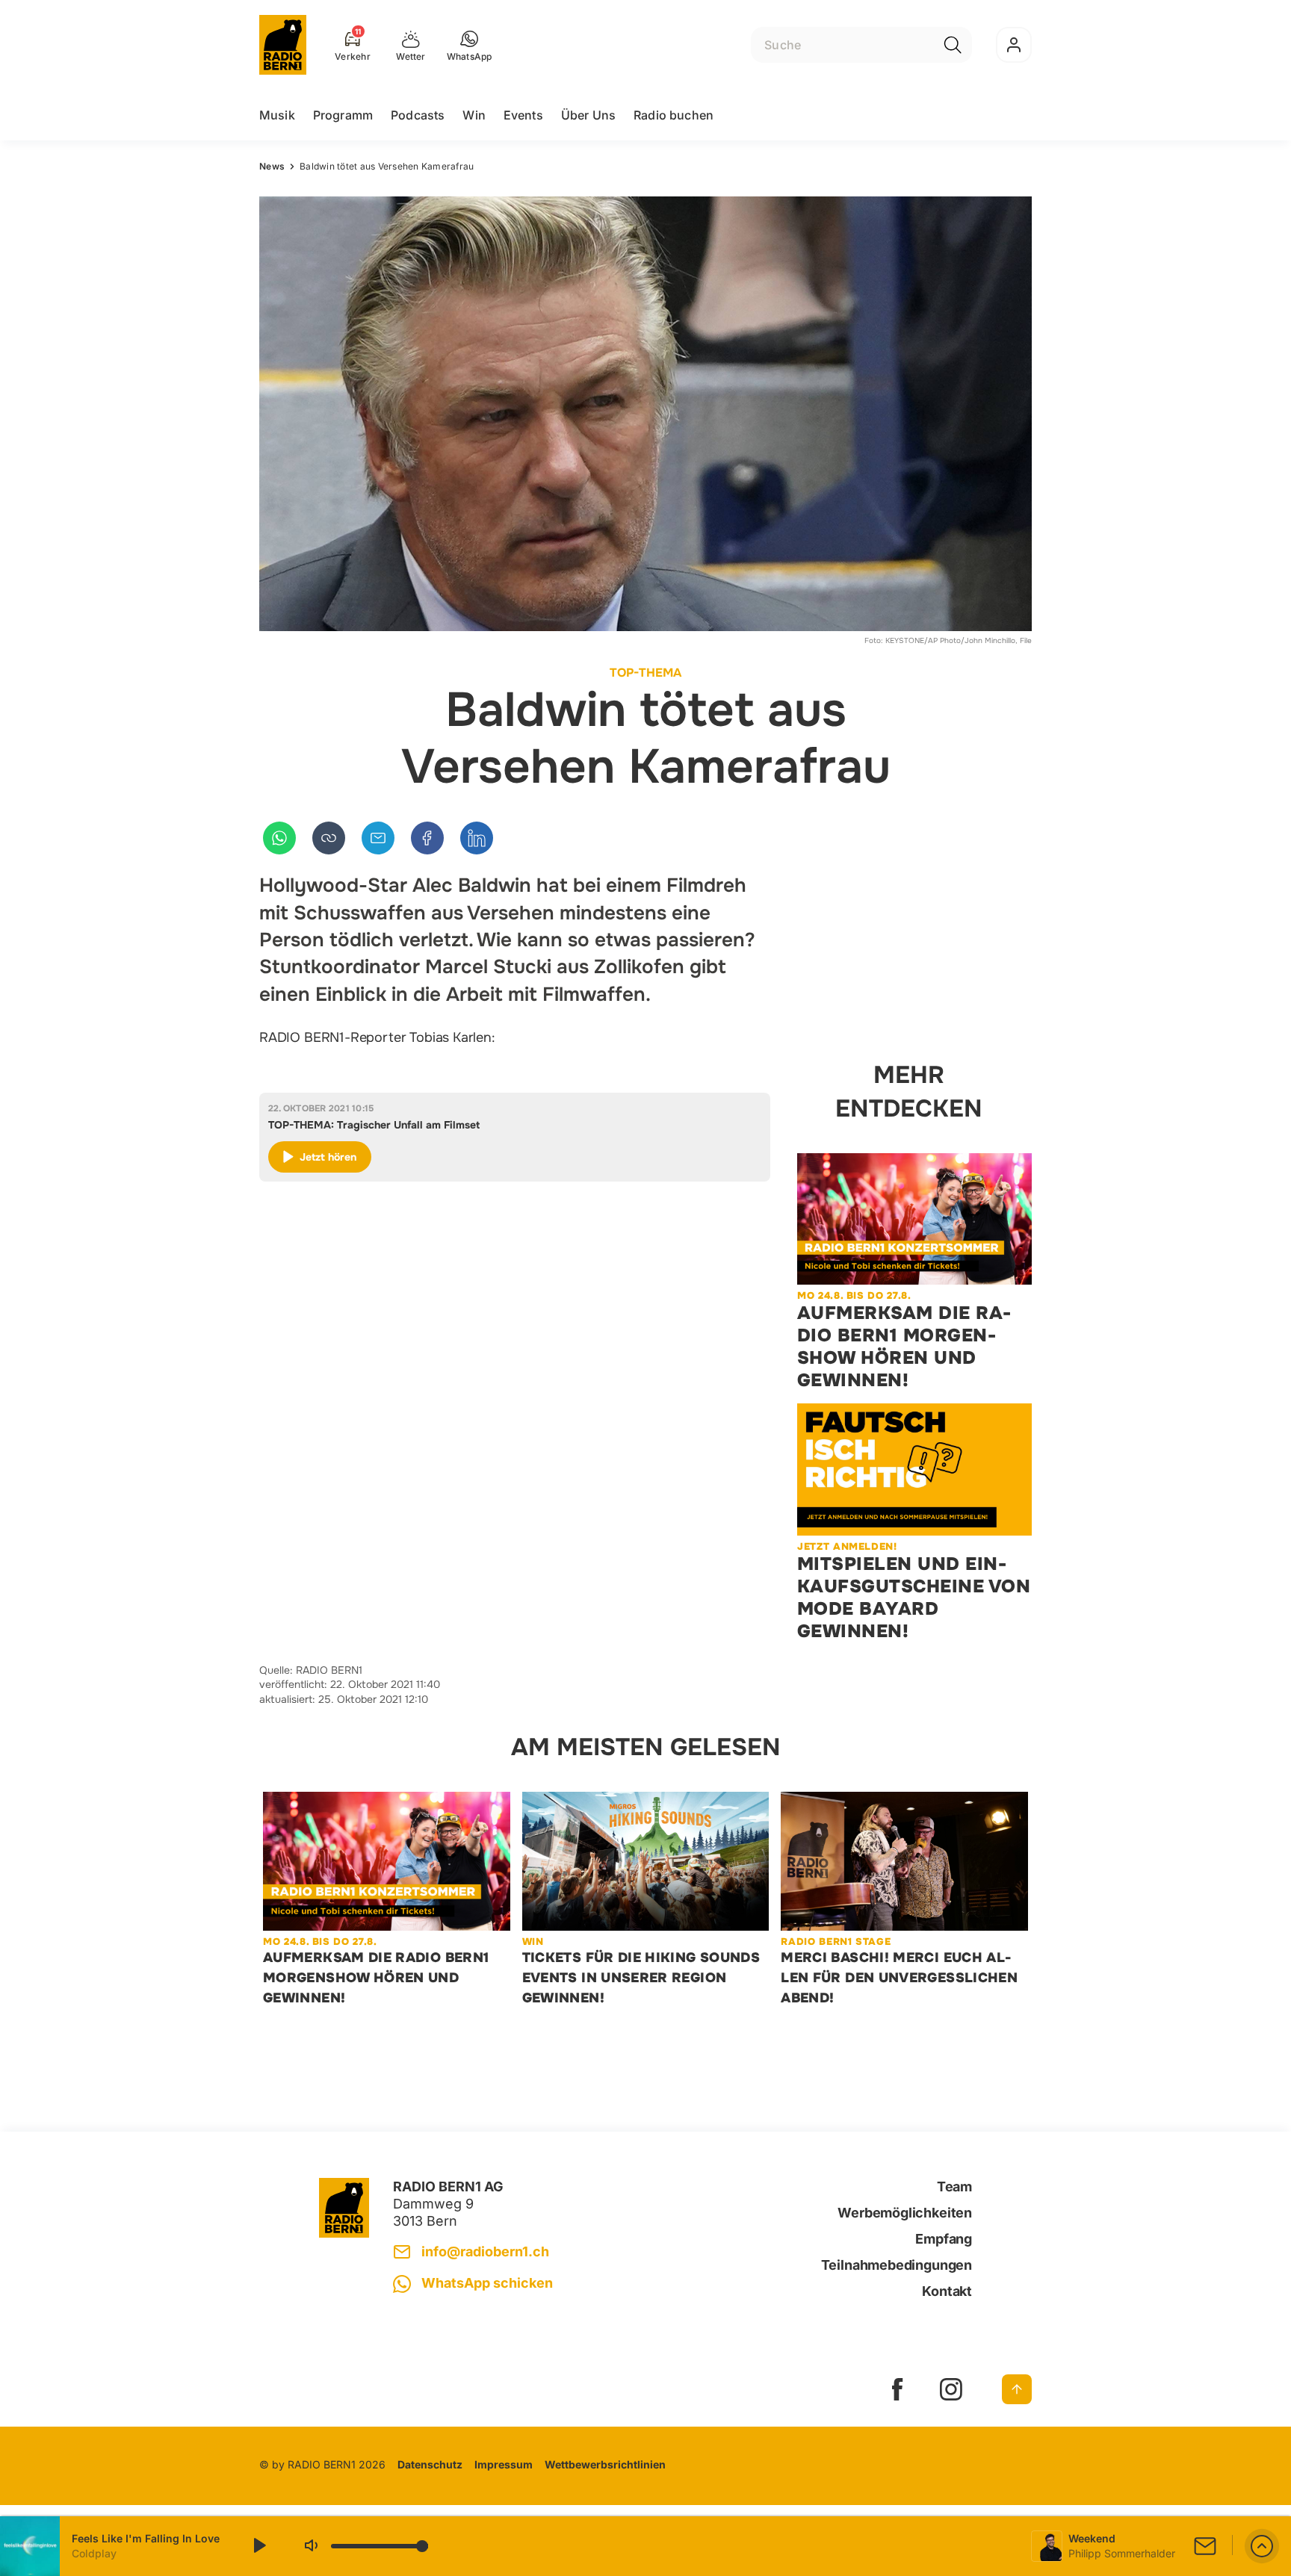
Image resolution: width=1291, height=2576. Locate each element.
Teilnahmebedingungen (897, 2265)
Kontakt (947, 2291)
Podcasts (418, 115)
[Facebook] (427, 838)
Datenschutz (430, 2464)
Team (954, 2187)
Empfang (944, 2239)
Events (523, 115)
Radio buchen (674, 115)
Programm (343, 115)
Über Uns (588, 115)
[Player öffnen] (1262, 2546)
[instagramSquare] (951, 2389)
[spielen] (258, 2546)
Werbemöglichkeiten (905, 2213)
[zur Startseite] (283, 45)
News (272, 166)
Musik (277, 115)
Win (474, 115)
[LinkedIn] (477, 838)
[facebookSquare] (897, 2389)
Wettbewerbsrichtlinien (605, 2464)
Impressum (504, 2464)
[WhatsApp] (279, 838)
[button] (470, 45)
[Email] (378, 838)
